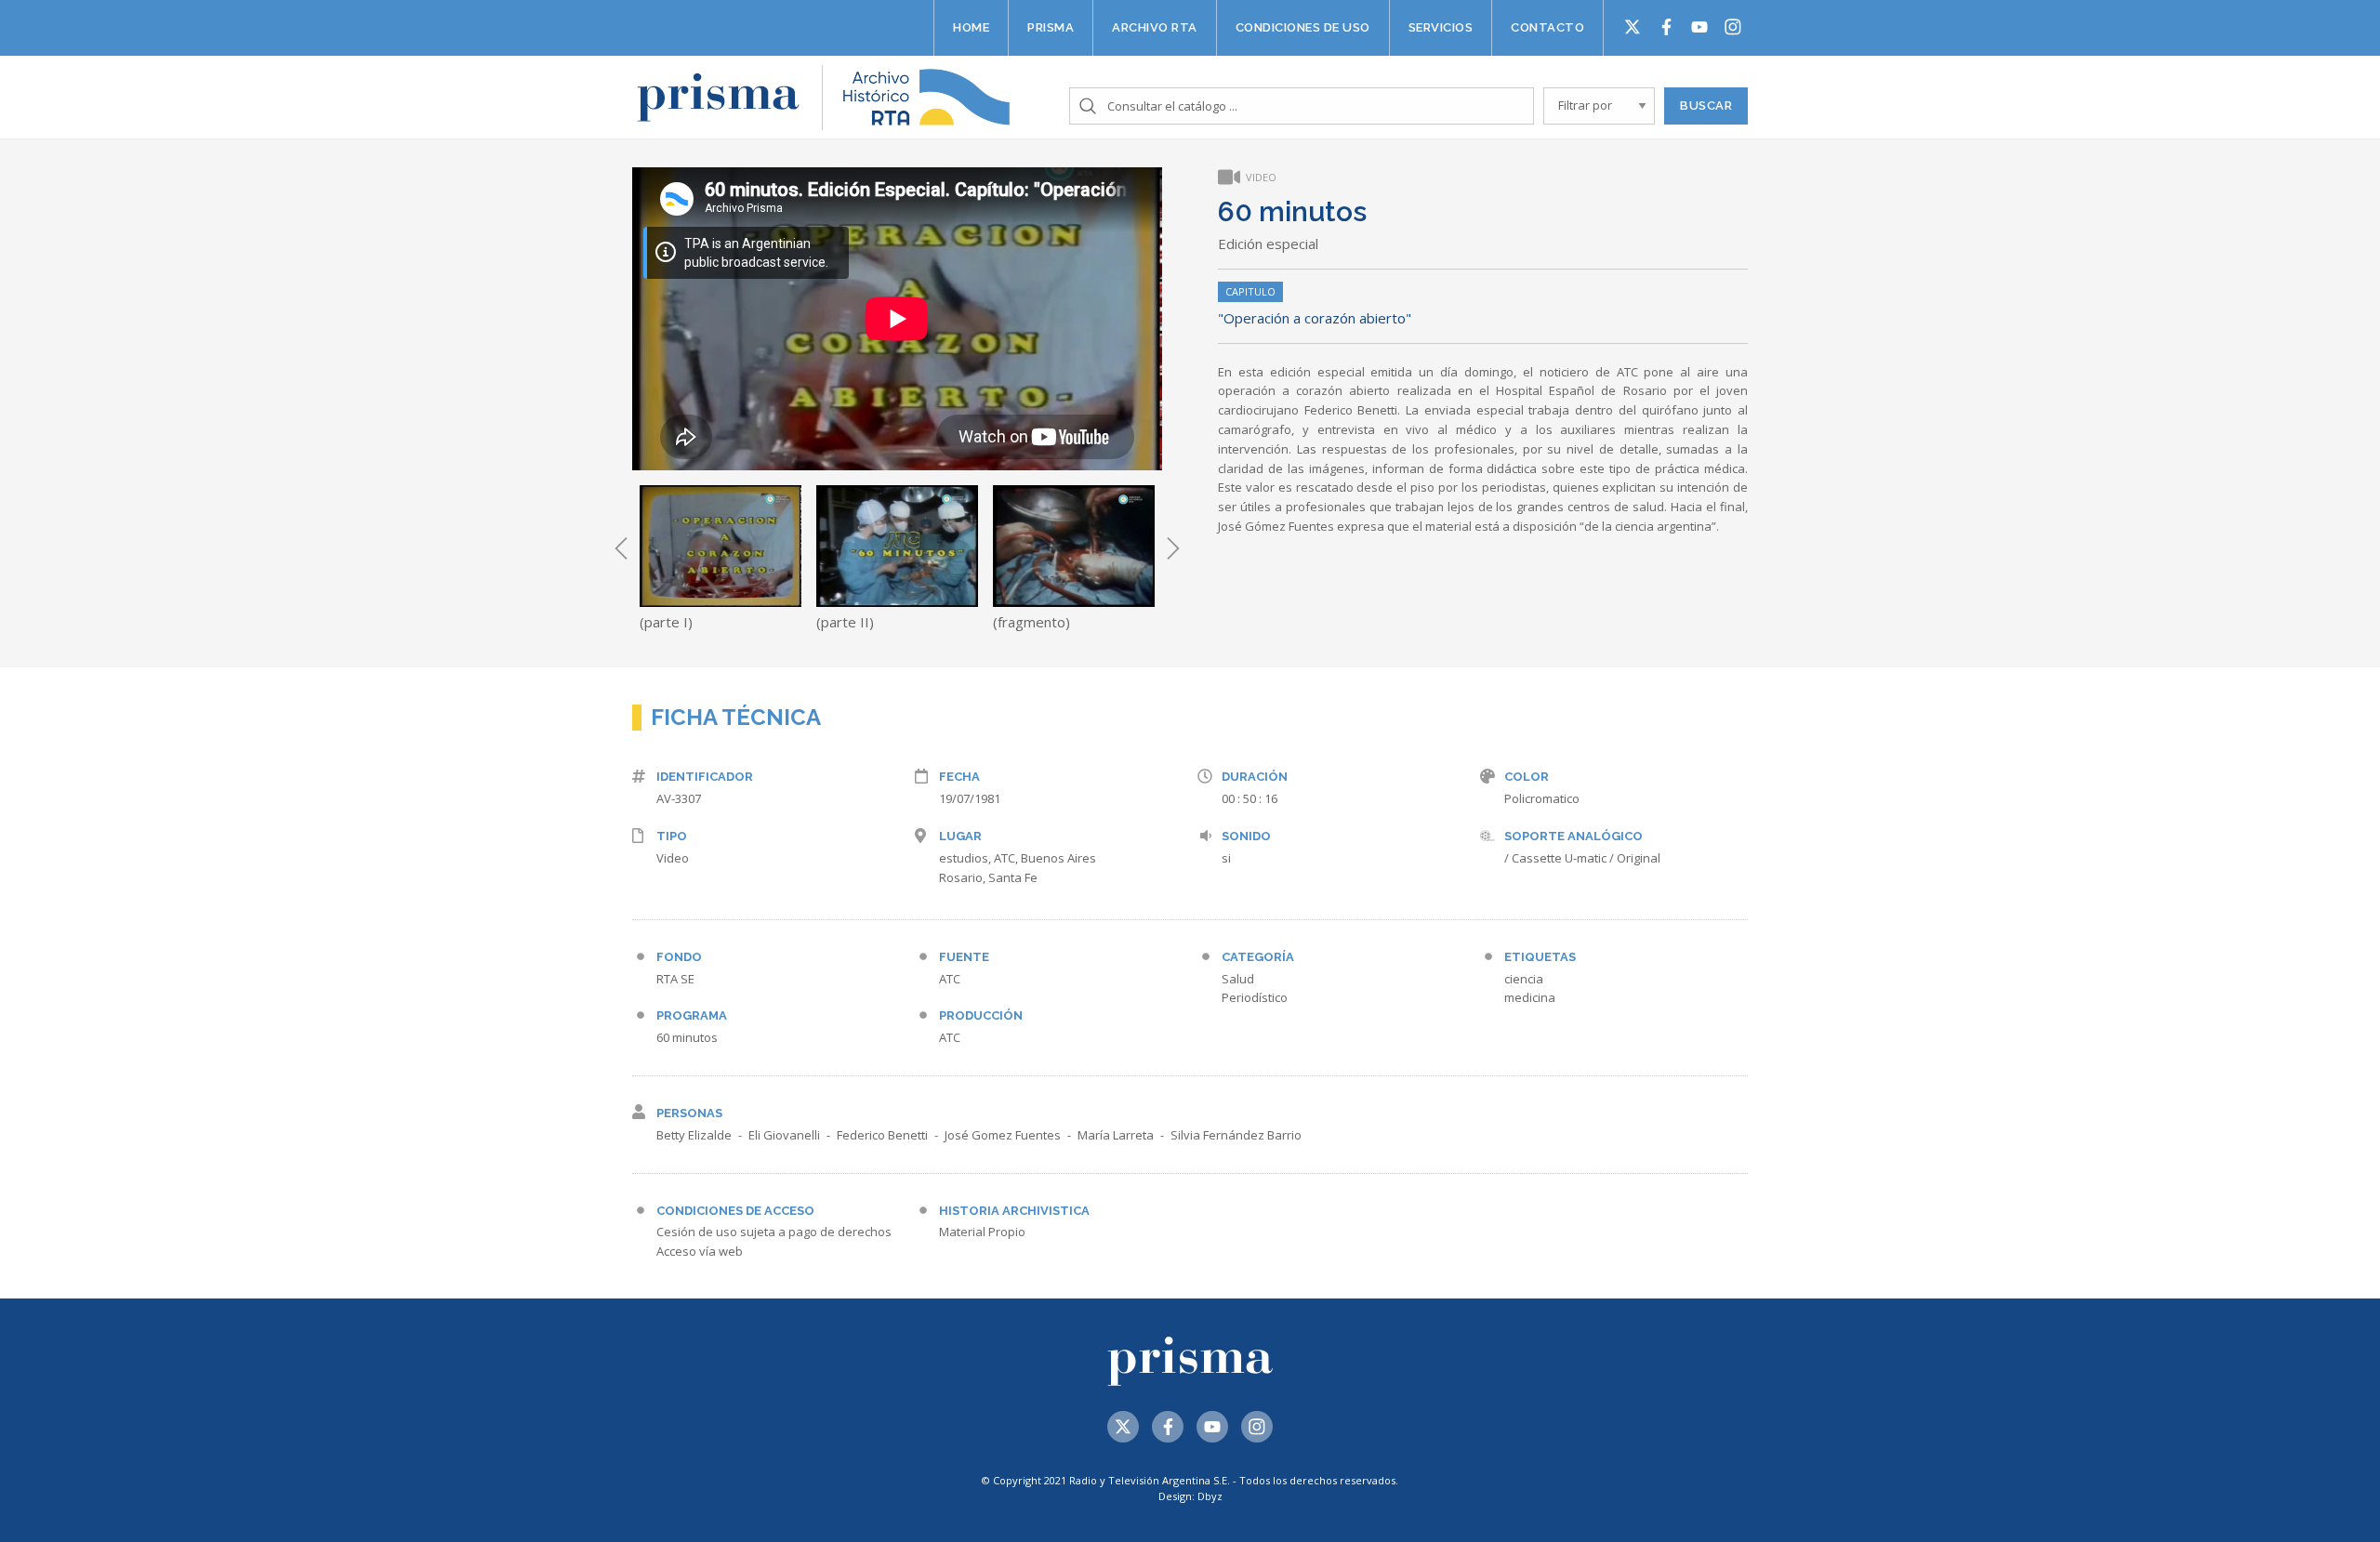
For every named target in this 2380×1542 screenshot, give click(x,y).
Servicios (1441, 27)
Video (673, 858)
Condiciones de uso (1303, 27)
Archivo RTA (1155, 27)
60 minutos (687, 1037)
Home (971, 27)
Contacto (1547, 27)
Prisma (1051, 27)
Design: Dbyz (1190, 1496)
